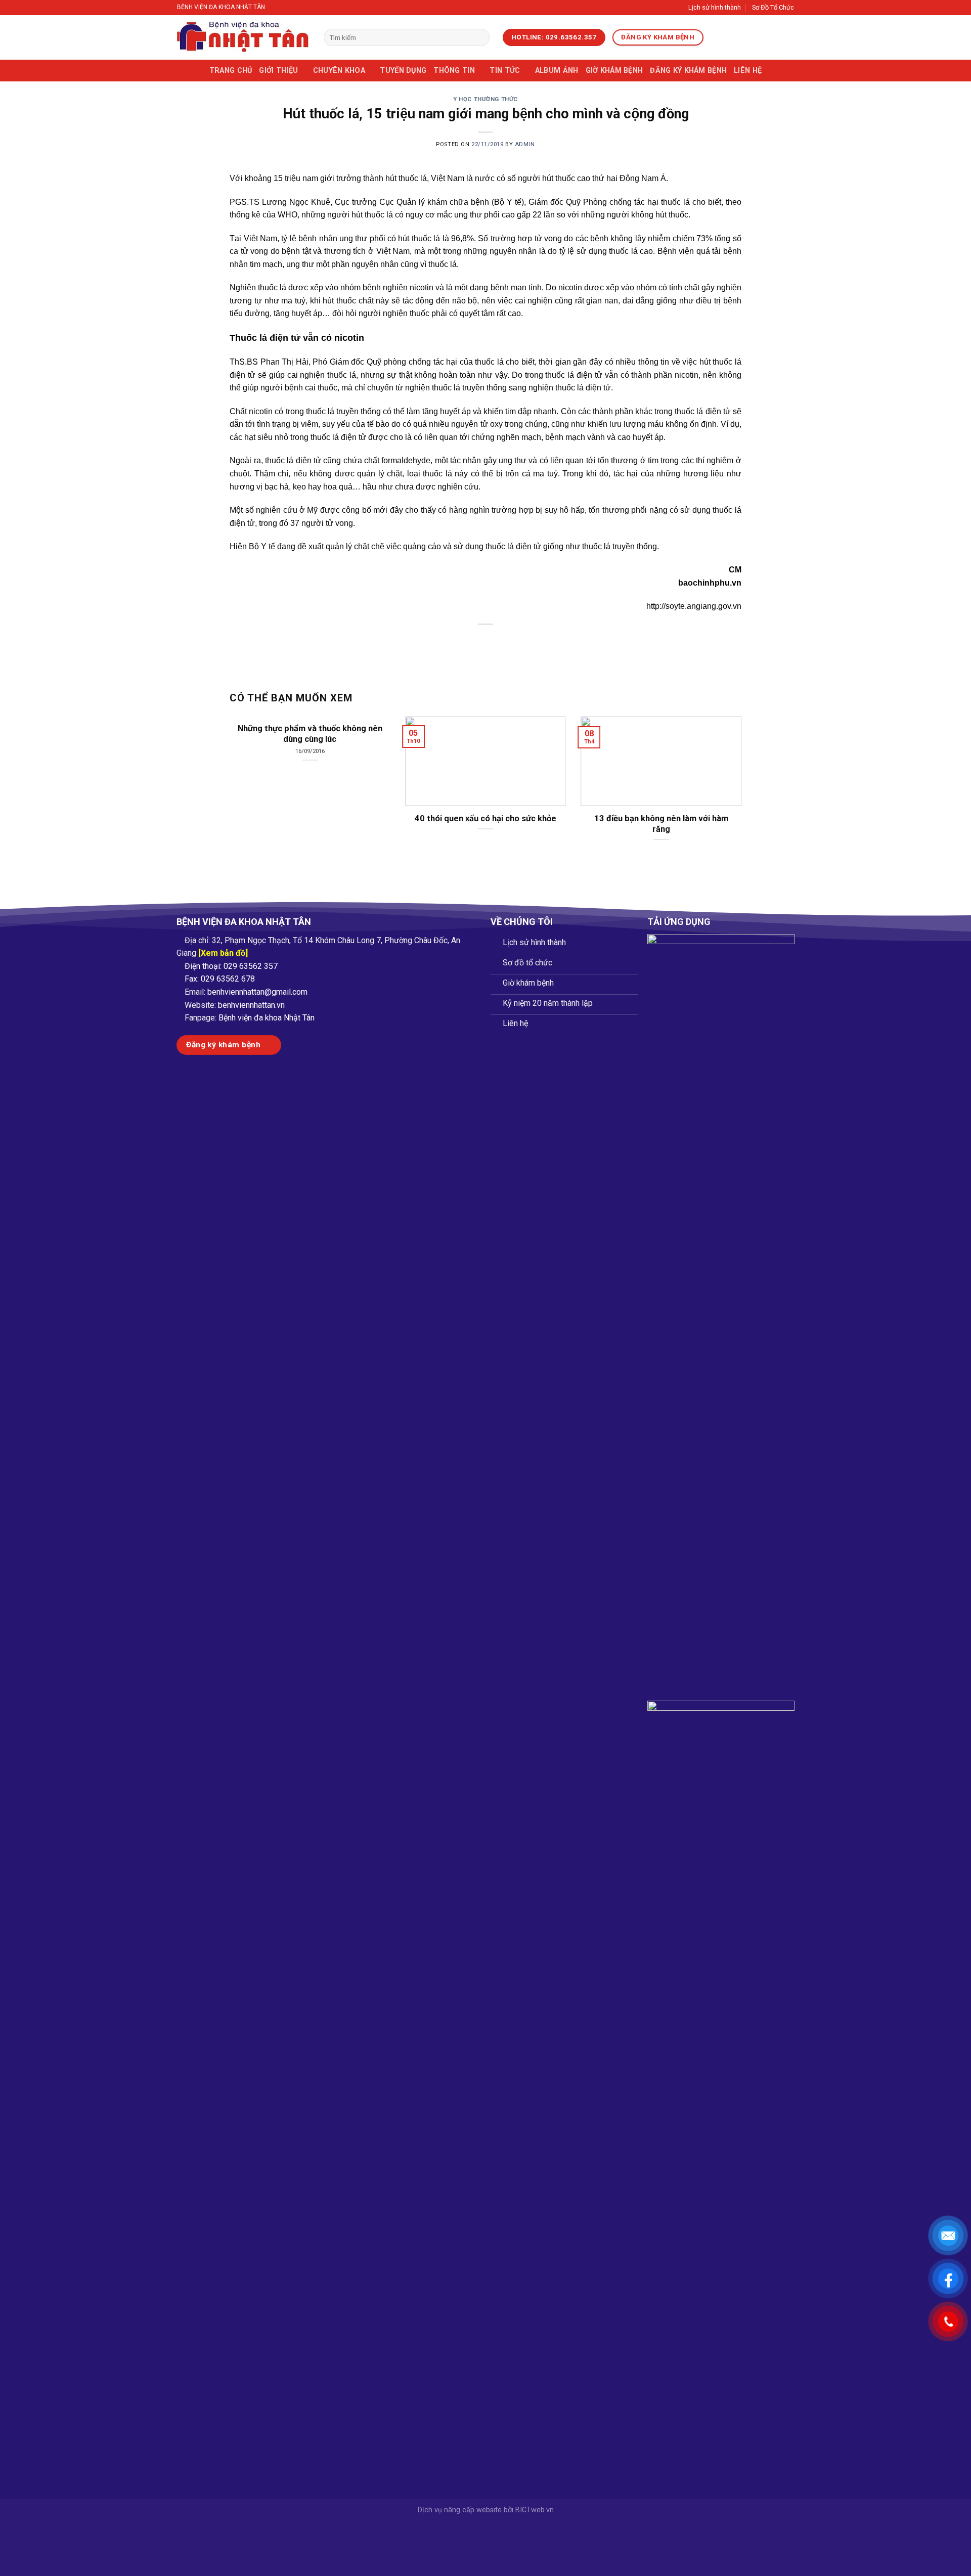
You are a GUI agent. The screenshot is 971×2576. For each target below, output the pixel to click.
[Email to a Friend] (486, 642)
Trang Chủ (231, 71)
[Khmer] (756, 38)
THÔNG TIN (454, 71)
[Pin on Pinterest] (504, 642)
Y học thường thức (485, 99)
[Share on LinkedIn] (523, 642)
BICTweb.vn (535, 2510)
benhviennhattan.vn (251, 1005)
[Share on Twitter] (468, 642)
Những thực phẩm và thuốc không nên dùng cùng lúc (310, 734)
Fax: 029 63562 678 (220, 979)
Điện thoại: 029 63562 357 (231, 966)
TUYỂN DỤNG (403, 71)
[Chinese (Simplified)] (743, 38)
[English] (730, 38)
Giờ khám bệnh (614, 71)
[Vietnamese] (717, 38)
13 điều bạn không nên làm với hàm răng (661, 824)
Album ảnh (557, 71)
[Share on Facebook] (449, 642)
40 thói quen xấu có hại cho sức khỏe (485, 818)
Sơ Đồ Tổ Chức (773, 7)
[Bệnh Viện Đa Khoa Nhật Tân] (243, 37)
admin (525, 144)
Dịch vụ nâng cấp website (460, 2510)
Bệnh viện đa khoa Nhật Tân (267, 1018)
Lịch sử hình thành (715, 7)
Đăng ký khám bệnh (688, 71)
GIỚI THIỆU (278, 71)
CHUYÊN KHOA (339, 71)
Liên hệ (748, 71)
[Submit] (480, 37)
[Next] (726, 766)
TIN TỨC (505, 71)
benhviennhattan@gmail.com (257, 992)
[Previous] (245, 766)
